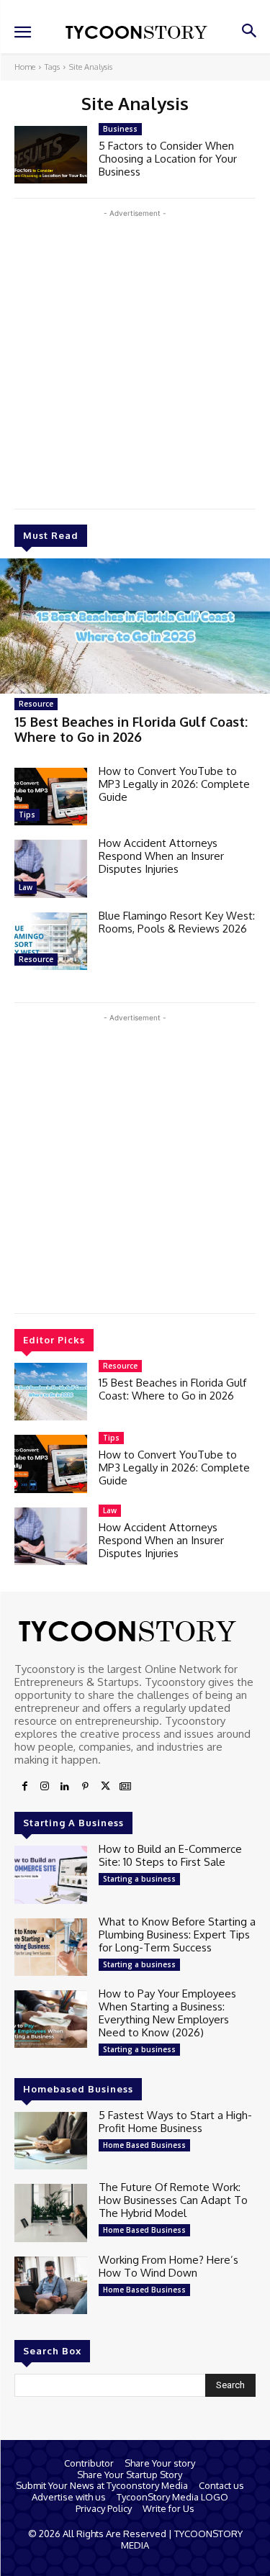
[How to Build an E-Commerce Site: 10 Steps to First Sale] (51, 1874)
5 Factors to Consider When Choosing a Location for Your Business (168, 159)
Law (26, 887)
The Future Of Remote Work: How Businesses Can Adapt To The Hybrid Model (173, 2200)
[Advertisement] (135, 356)
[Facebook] (24, 1787)
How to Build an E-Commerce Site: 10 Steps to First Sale (170, 1855)
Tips (27, 815)
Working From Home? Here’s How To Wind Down (168, 2266)
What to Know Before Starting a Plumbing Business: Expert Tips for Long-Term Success (177, 1935)
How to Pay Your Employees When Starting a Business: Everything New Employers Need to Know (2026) (167, 2013)
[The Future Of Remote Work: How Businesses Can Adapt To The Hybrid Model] (51, 2213)
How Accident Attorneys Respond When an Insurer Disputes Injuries (161, 856)
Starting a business (139, 1879)
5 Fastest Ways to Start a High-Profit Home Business (175, 2122)
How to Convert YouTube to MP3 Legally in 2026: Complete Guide (174, 784)
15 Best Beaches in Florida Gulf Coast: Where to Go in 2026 (131, 730)
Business (120, 129)
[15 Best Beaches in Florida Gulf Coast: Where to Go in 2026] (135, 626)
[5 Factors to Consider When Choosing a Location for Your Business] (51, 155)
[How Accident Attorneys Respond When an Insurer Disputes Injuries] (51, 869)
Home (25, 67)
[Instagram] (45, 1787)
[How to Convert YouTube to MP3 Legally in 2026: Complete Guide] (51, 797)
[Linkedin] (65, 1787)
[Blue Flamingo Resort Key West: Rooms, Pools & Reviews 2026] (51, 941)
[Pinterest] (85, 1787)
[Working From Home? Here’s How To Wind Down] (51, 2285)
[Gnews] (125, 1787)
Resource (36, 704)
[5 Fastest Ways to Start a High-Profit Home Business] (51, 2141)
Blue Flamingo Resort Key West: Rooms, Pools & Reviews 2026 (177, 922)
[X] (105, 1787)
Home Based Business (144, 2145)
